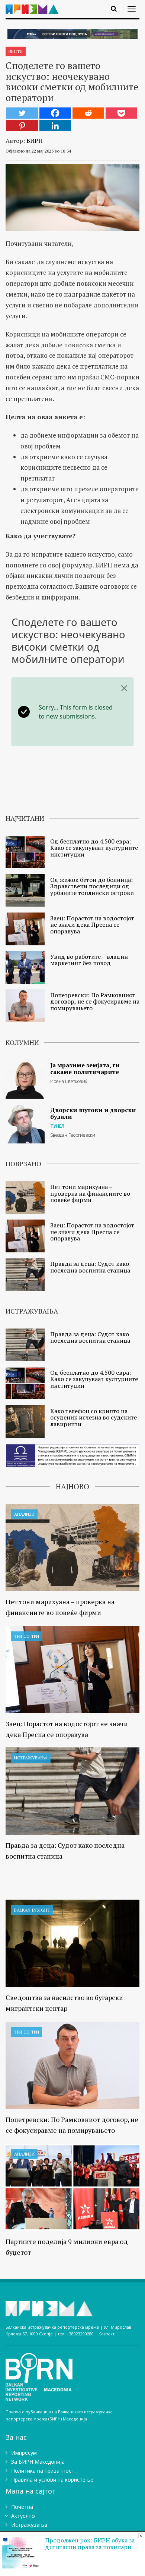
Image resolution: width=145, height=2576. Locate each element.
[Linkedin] (55, 126)
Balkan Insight (32, 1910)
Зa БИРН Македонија (38, 2462)
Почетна (22, 2507)
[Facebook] (55, 113)
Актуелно (23, 2516)
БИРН (35, 141)
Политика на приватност (43, 2471)
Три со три (27, 1636)
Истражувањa (31, 1758)
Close (141, 2536)
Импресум (24, 2453)
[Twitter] (22, 113)
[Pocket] (121, 113)
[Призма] (35, 5)
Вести (16, 51)
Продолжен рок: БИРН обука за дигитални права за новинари (90, 2544)
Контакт (107, 2334)
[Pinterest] (22, 126)
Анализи (24, 1514)
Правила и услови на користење (52, 2480)
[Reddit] (88, 113)
